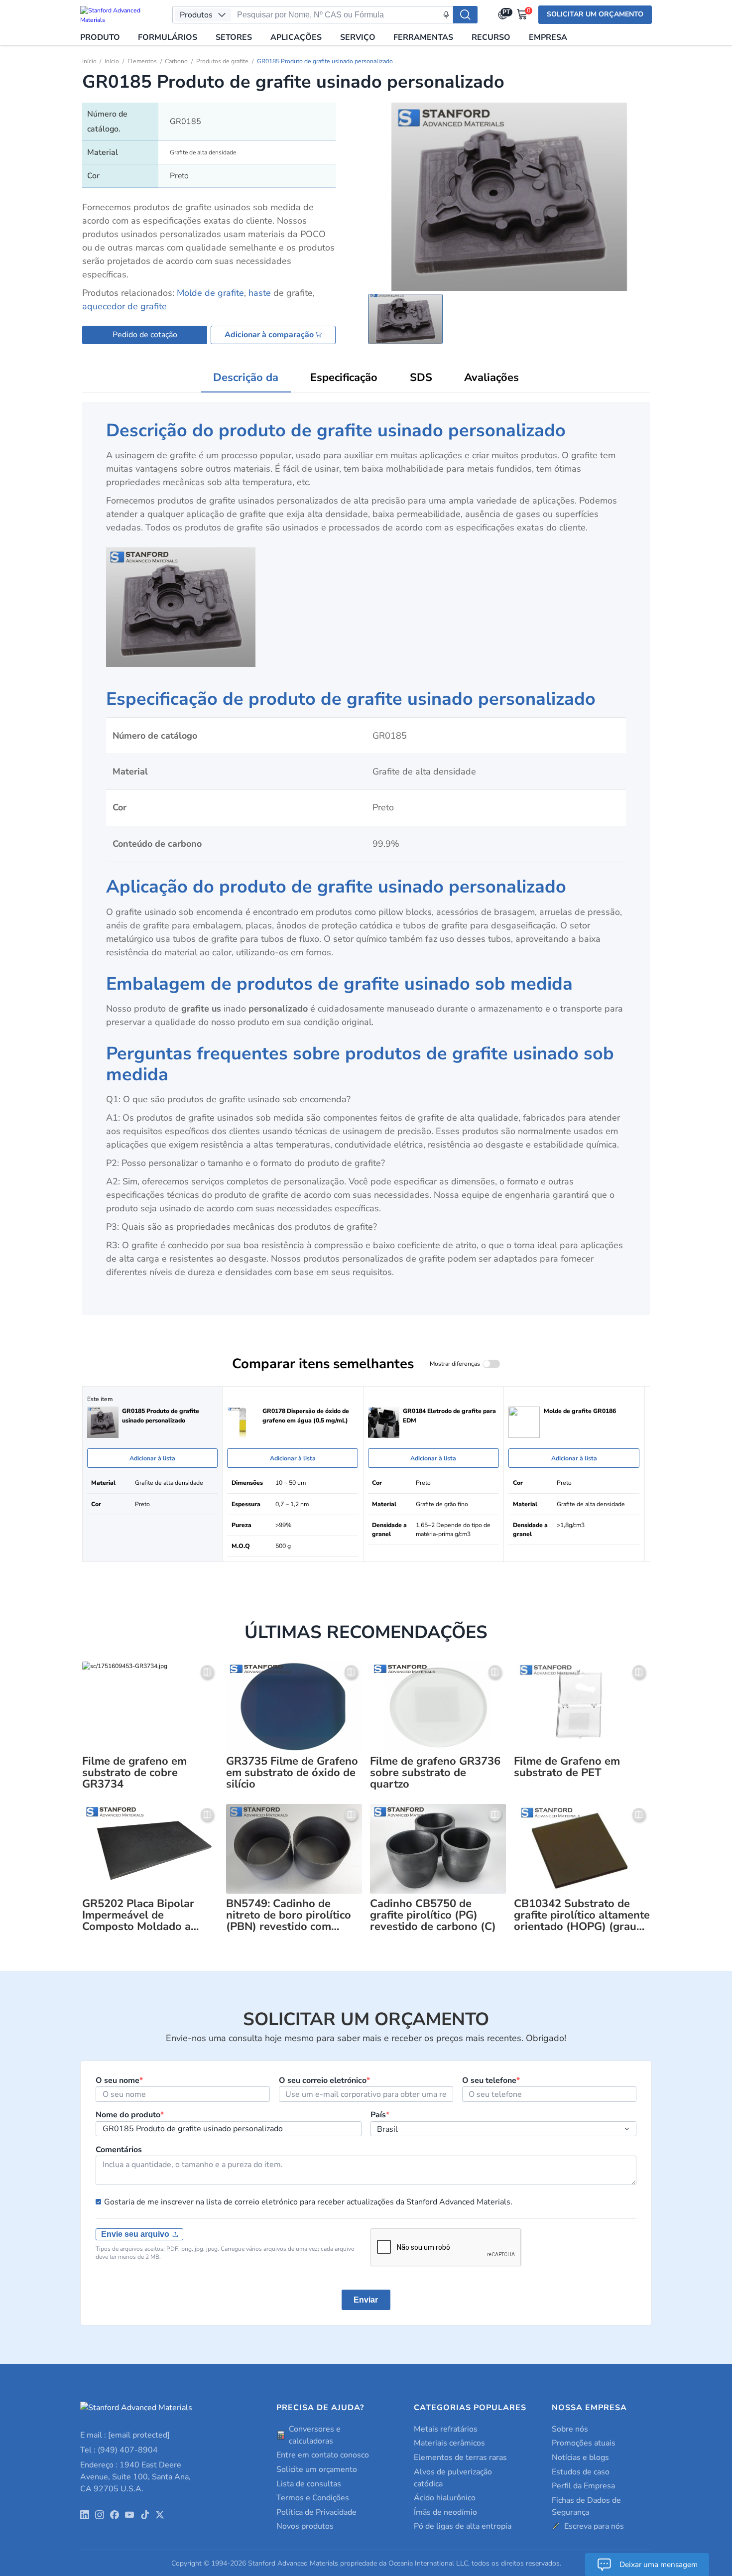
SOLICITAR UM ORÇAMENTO (595, 14)
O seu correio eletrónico (324, 2080)
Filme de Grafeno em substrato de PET (567, 1767)
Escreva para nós (594, 2526)
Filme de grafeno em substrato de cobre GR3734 (134, 1773)
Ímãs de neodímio (445, 2512)
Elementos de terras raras (460, 2457)
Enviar (366, 2300)
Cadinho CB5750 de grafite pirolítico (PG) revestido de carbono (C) (433, 1915)
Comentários (119, 2150)
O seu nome (119, 2080)
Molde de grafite (210, 293)
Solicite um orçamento (317, 2469)
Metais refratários (446, 2429)
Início (89, 61)
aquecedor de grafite (124, 306)
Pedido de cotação (145, 335)
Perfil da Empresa (583, 2486)
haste (260, 293)
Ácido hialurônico (445, 2498)
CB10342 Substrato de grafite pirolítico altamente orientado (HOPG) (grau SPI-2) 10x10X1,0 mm (582, 1915)
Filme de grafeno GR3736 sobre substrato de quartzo (435, 1773)
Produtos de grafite (222, 61)
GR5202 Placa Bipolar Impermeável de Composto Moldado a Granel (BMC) (138, 1915)
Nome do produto (130, 2115)
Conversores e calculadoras (315, 2435)
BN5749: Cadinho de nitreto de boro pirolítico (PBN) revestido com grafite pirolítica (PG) (289, 1915)
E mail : (125, 2435)
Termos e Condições (313, 2498)
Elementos (142, 61)
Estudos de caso (581, 2472)
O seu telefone (491, 2080)
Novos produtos (305, 2526)
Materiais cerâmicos (449, 2443)
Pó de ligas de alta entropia (463, 2526)
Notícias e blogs (580, 2457)
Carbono (176, 61)
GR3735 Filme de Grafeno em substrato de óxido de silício (292, 1773)
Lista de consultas (309, 2484)
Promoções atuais (584, 2443)
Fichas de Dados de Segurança (586, 2506)
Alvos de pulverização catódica (453, 2478)
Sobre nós (570, 2429)
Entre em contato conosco (323, 2455)
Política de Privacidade (316, 2512)
